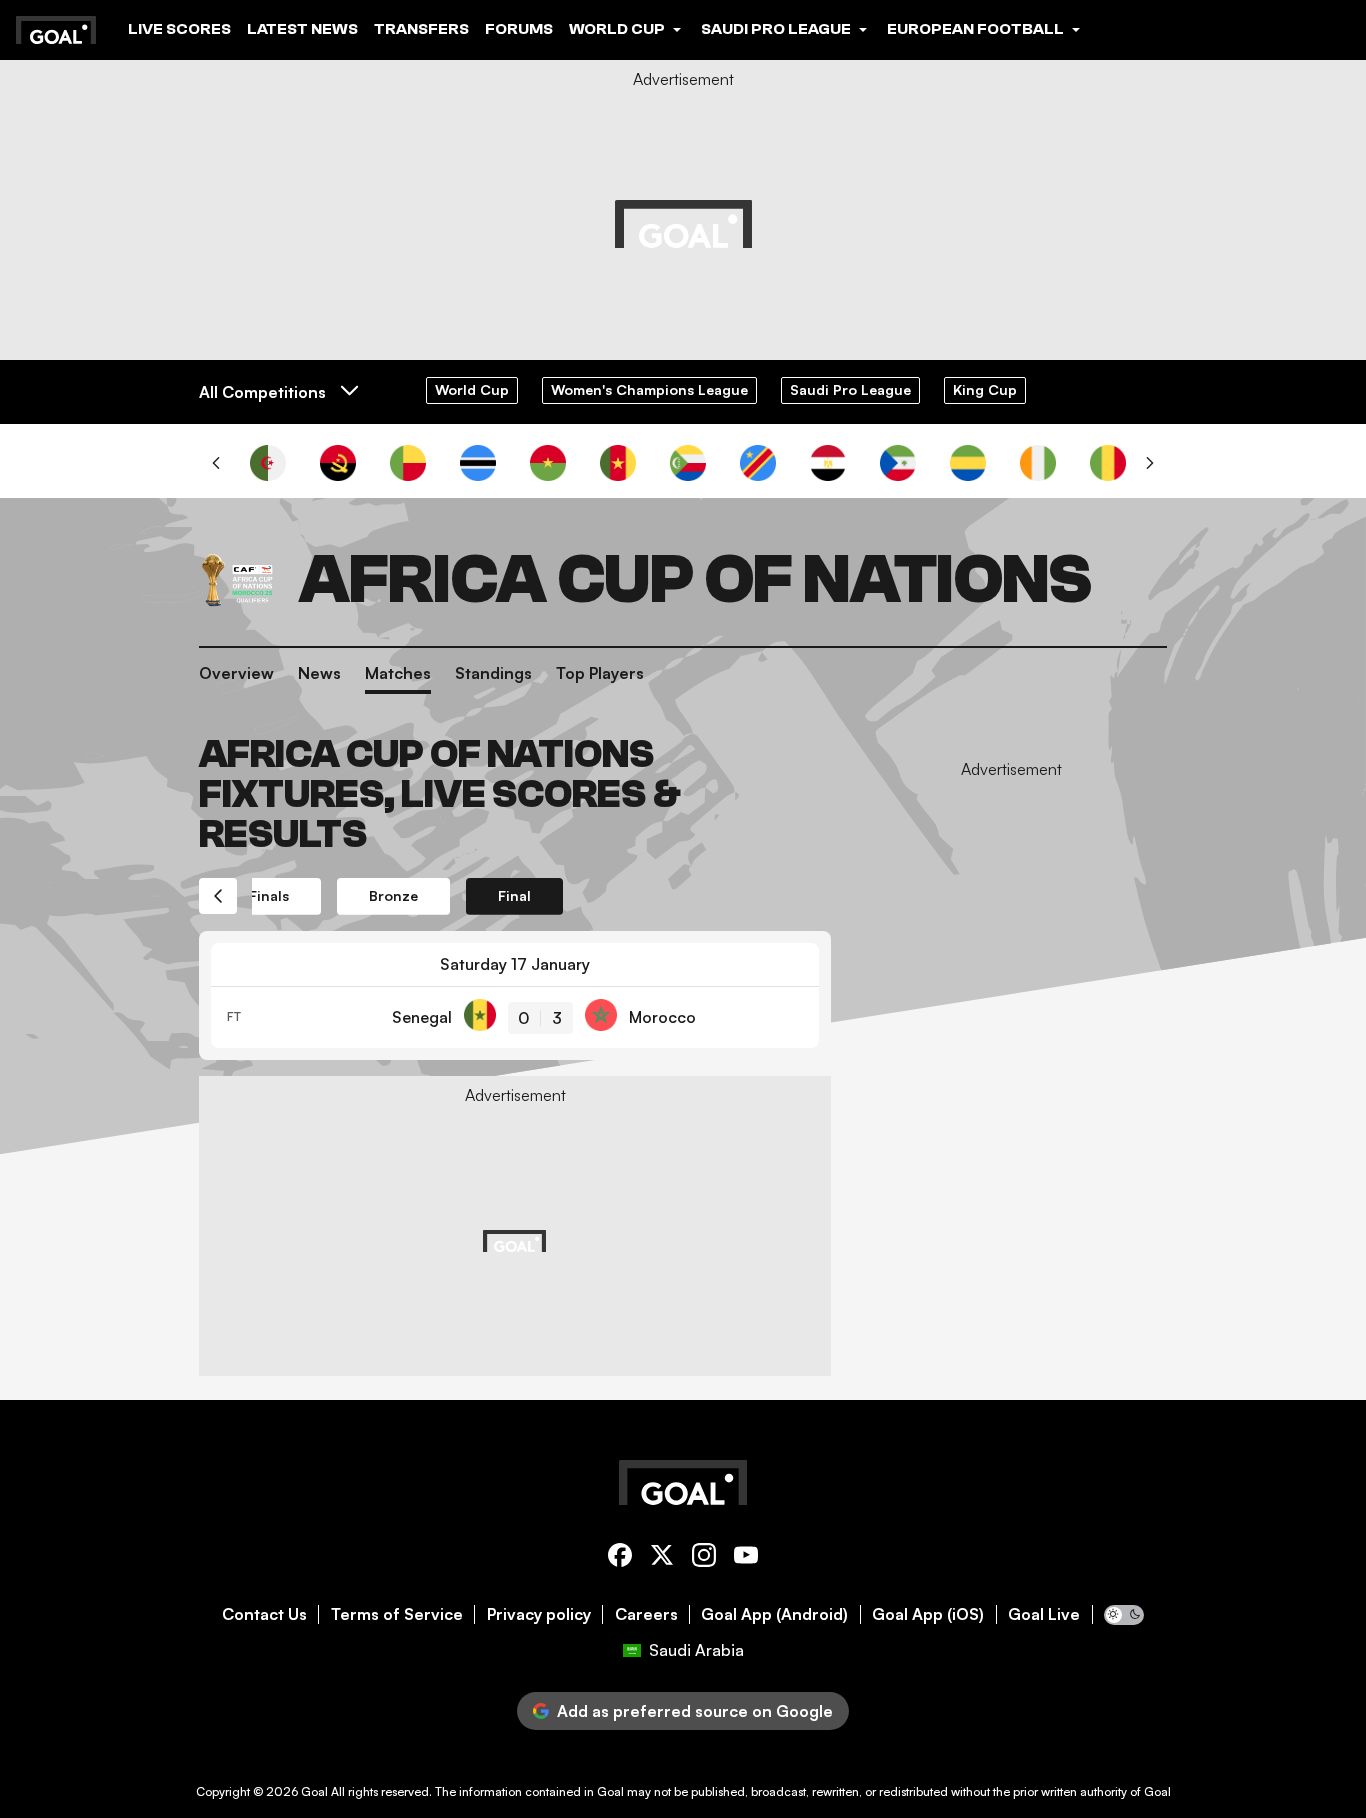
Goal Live (1044, 1614)
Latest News (302, 29)
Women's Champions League (649, 389)
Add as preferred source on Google (695, 1711)
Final (514, 895)
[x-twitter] (662, 1558)
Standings (493, 673)
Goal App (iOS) (928, 1614)
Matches (398, 673)
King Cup (985, 389)
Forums (519, 29)
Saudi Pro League (850, 389)
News (319, 673)
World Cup (472, 389)
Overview (236, 673)
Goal (314, 1791)
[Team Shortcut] (268, 463)
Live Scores (179, 29)
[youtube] (746, 1558)
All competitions (262, 392)
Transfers (421, 29)
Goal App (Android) (774, 1614)
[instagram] (704, 1558)
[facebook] (620, 1558)
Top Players (600, 673)
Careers (646, 1614)
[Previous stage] (218, 896)
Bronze (393, 895)
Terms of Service (397, 1614)
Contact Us (264, 1614)
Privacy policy (539, 1614)
